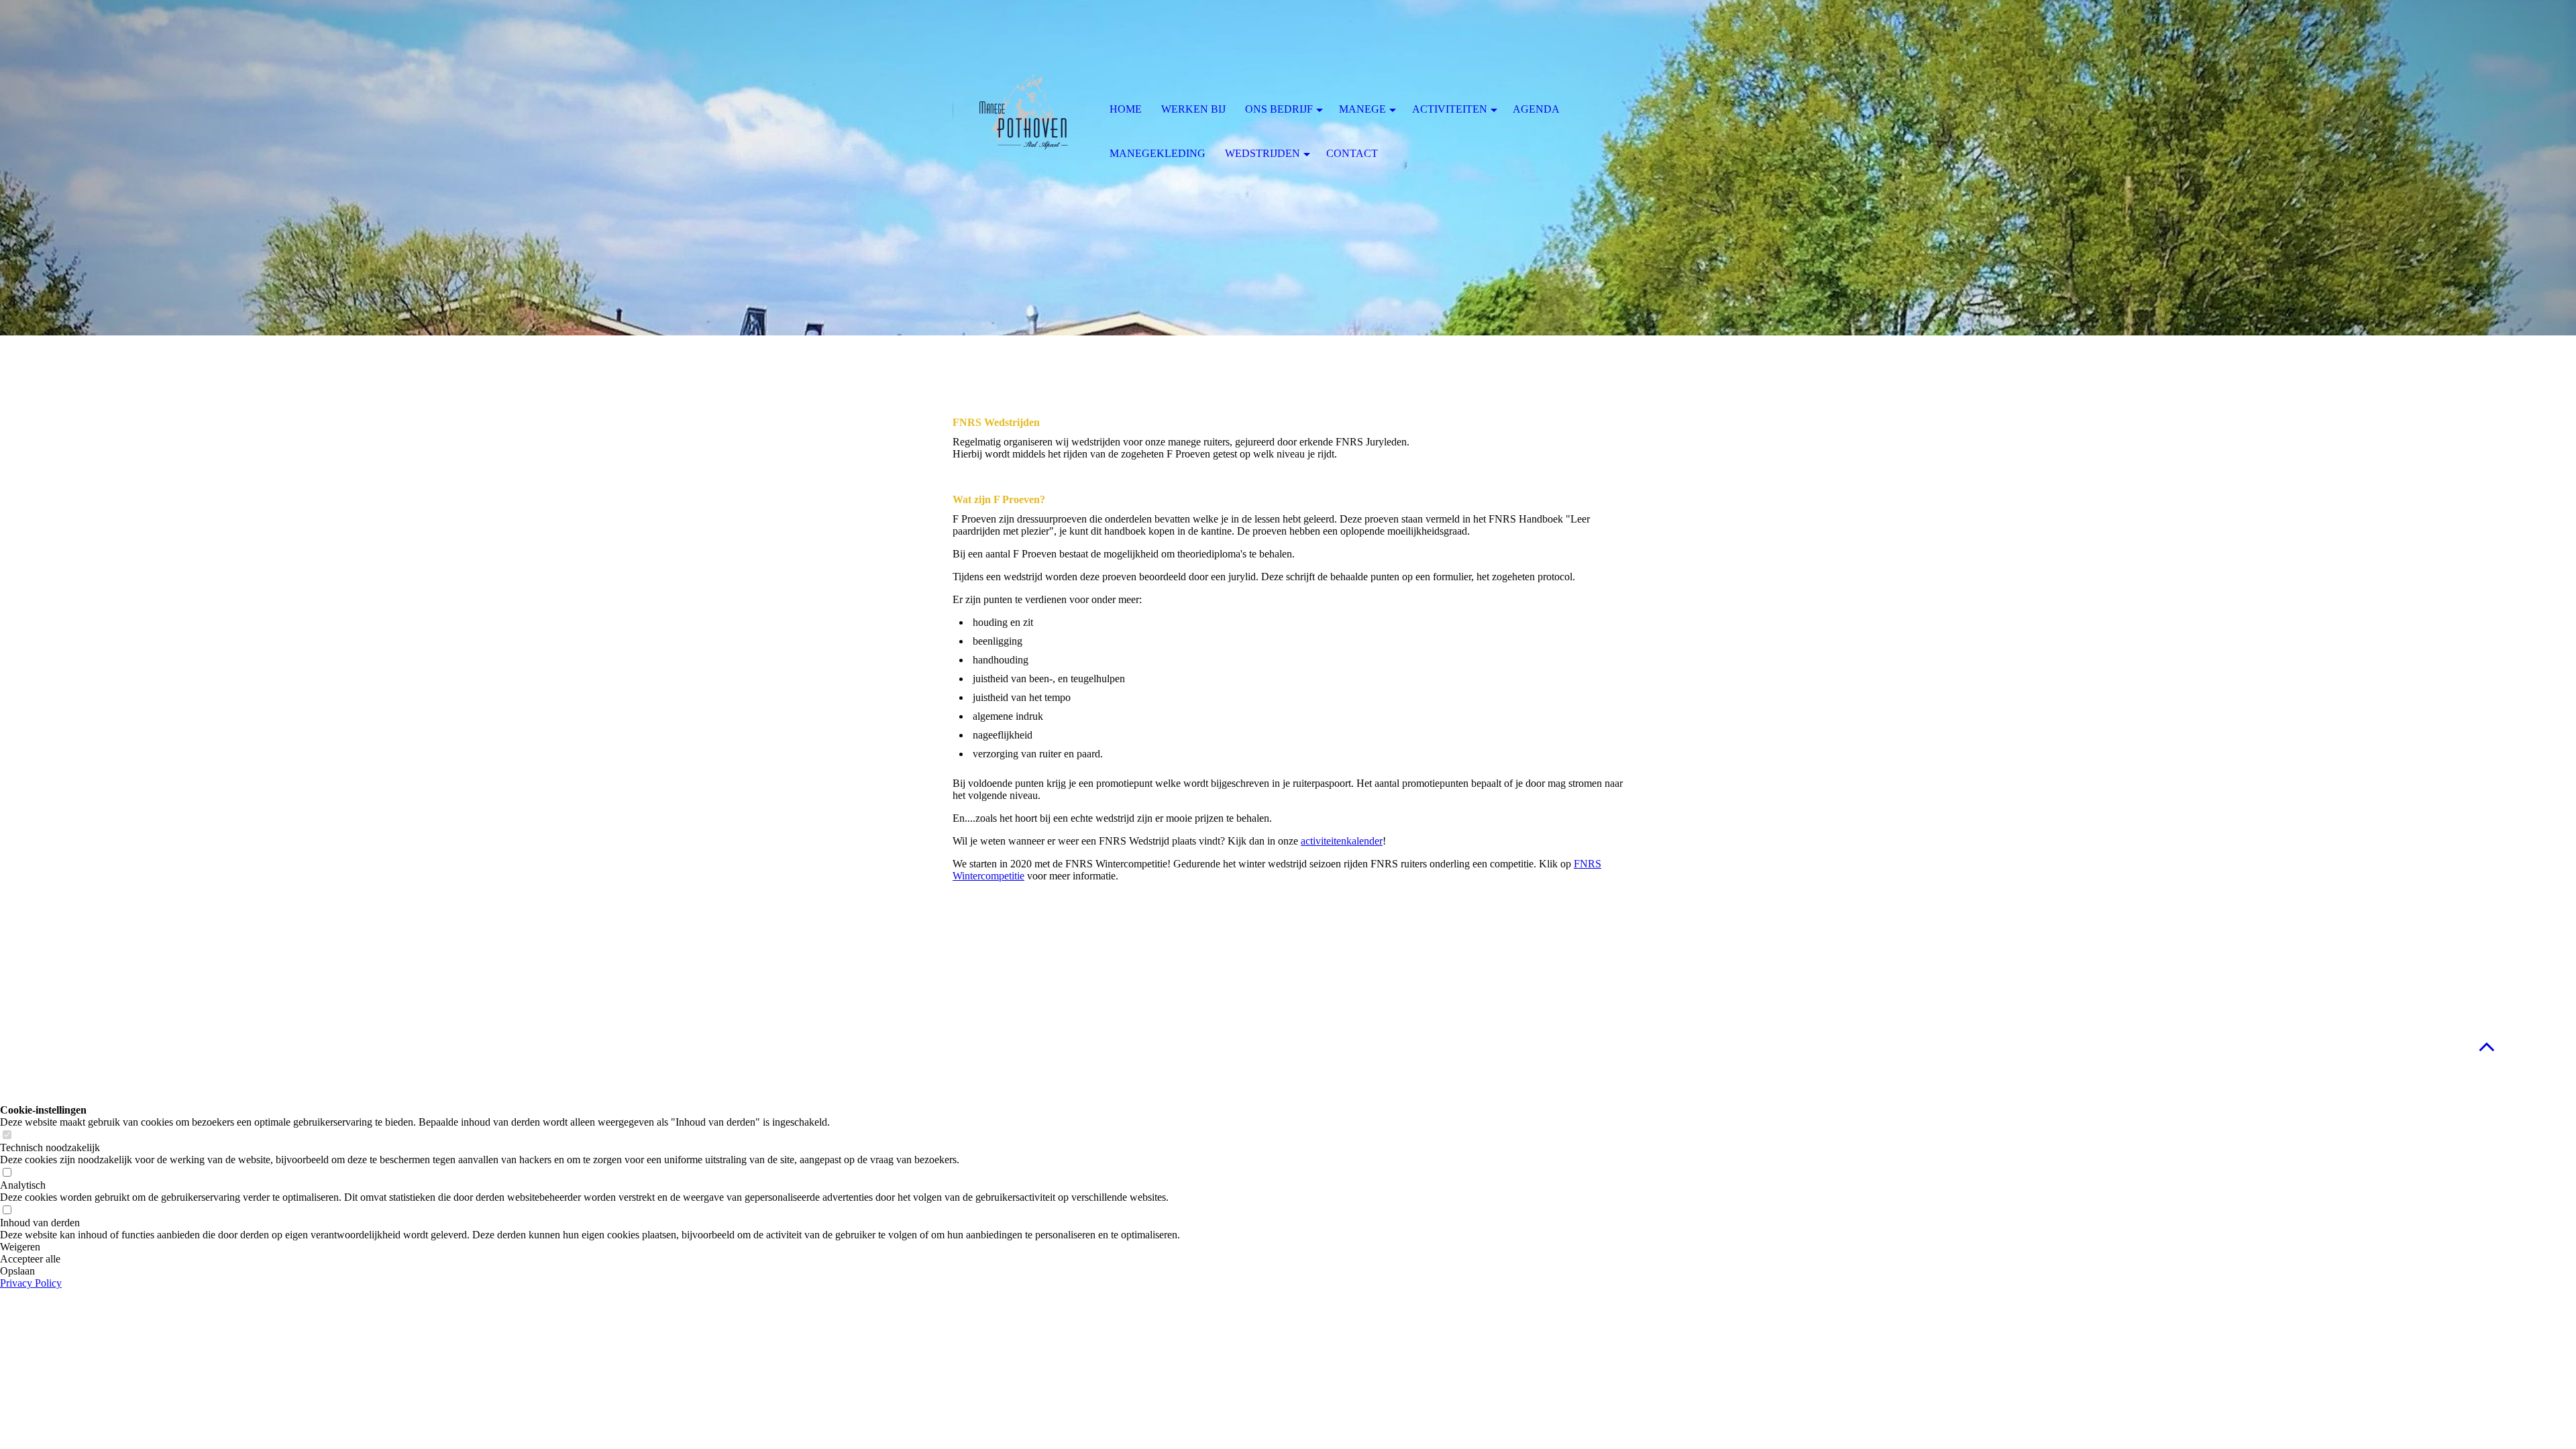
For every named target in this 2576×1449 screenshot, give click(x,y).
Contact (1352, 153)
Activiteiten (1450, 109)
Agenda (1536, 109)
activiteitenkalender (1342, 841)
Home (1126, 109)
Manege (1362, 109)
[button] (590, 1247)
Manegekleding (1158, 153)
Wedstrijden (1263, 153)
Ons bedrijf (1279, 109)
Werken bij (1193, 109)
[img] (1023, 111)
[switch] (7, 1135)
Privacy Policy (31, 1283)
